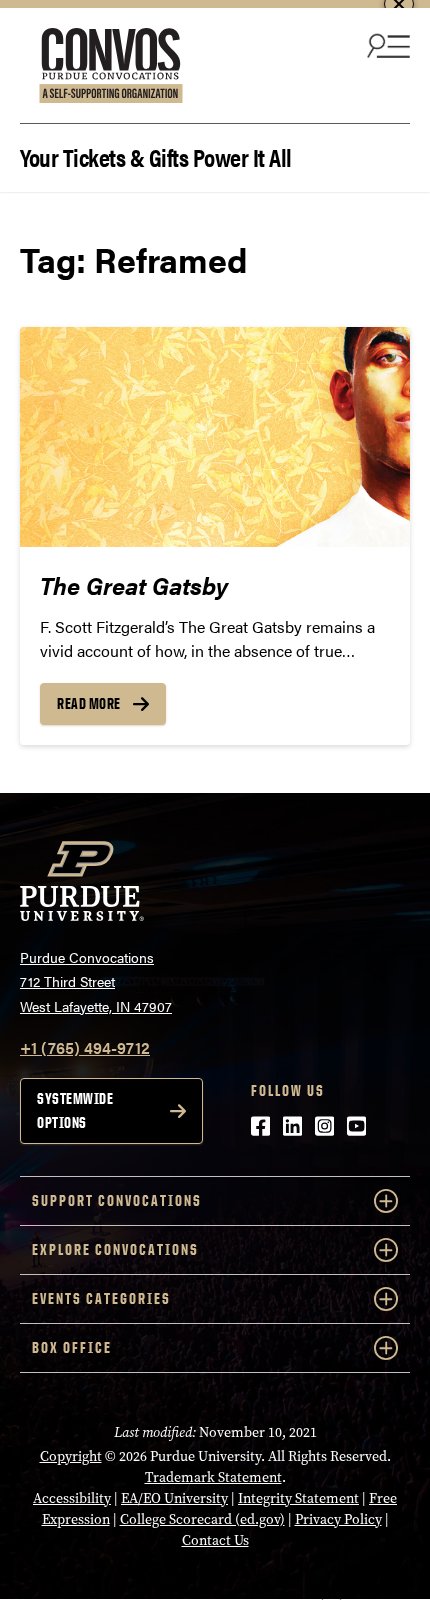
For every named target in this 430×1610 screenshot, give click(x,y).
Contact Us (215, 1540)
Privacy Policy (338, 1519)
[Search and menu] (386, 45)
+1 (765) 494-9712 (85, 1047)
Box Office (72, 1347)
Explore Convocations (115, 1249)
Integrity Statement (298, 1498)
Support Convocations (117, 1200)
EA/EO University (174, 1498)
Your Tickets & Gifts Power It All (156, 155)
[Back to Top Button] (332, 1595)
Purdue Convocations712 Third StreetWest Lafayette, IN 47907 (96, 981)
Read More (89, 703)
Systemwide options (75, 1110)
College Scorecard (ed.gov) (202, 1519)
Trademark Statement (213, 1477)
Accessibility (72, 1498)
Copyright (71, 1456)
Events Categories (101, 1298)
